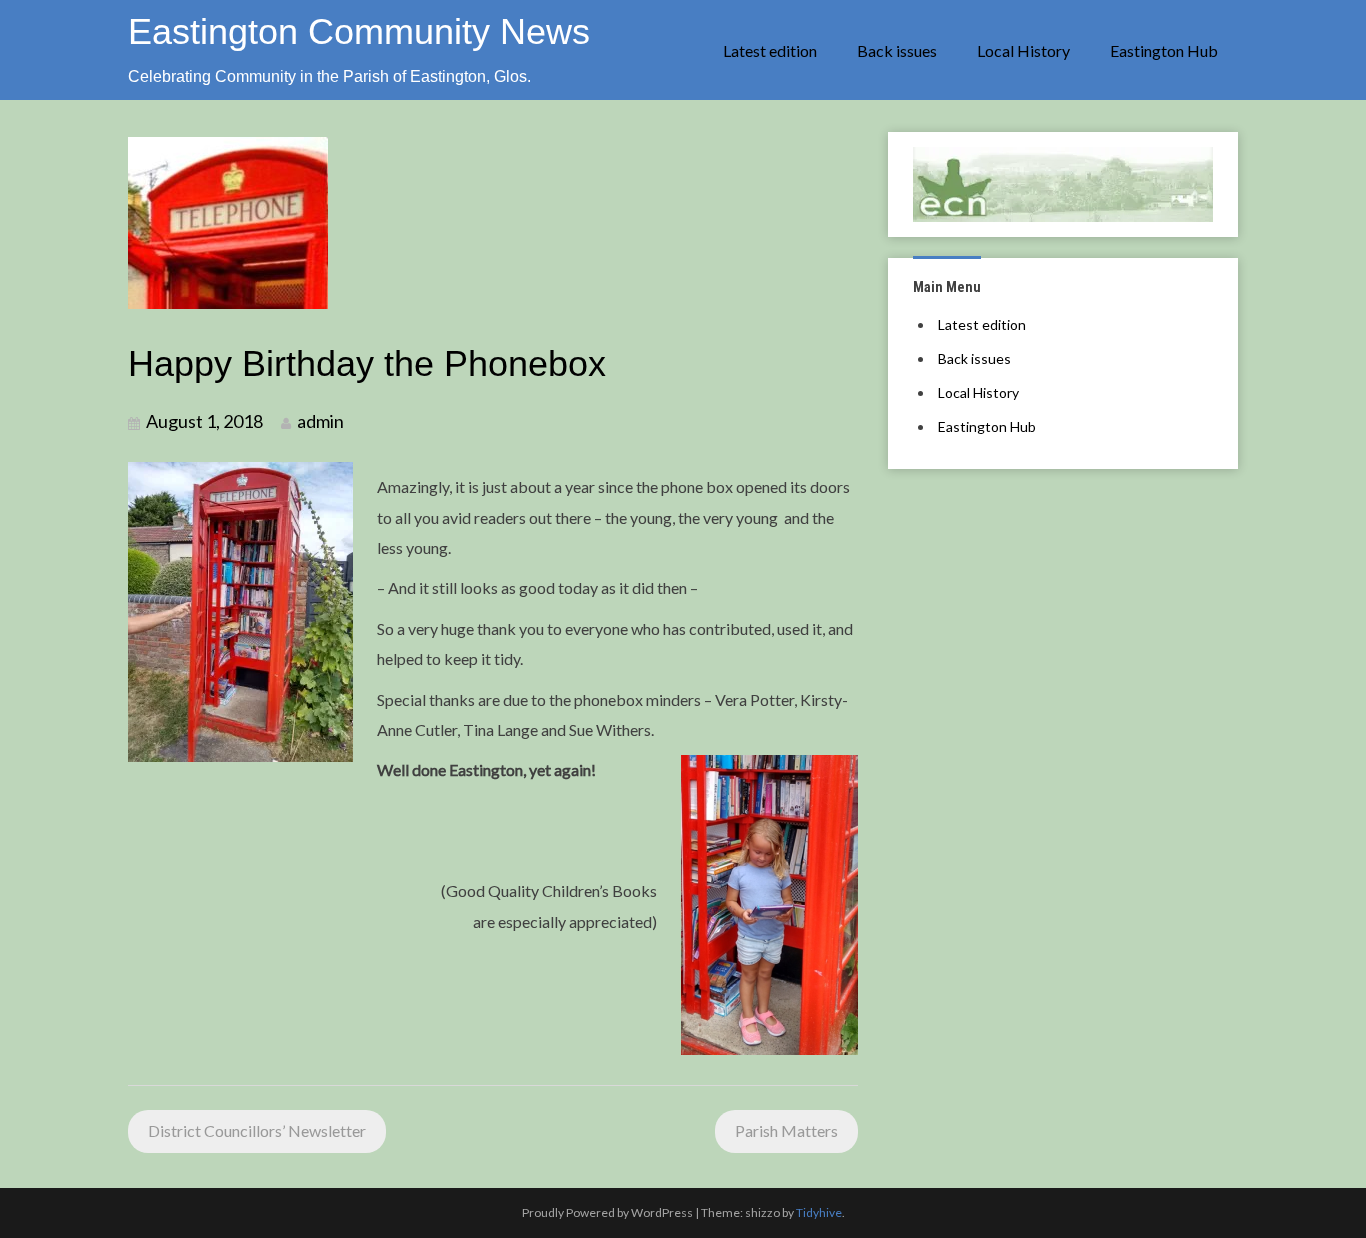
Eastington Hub (1164, 50)
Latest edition (770, 50)
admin (320, 421)
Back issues (897, 50)
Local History (1023, 50)
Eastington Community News (359, 31)
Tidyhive (819, 1212)
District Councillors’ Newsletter (257, 1130)
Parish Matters (786, 1130)
